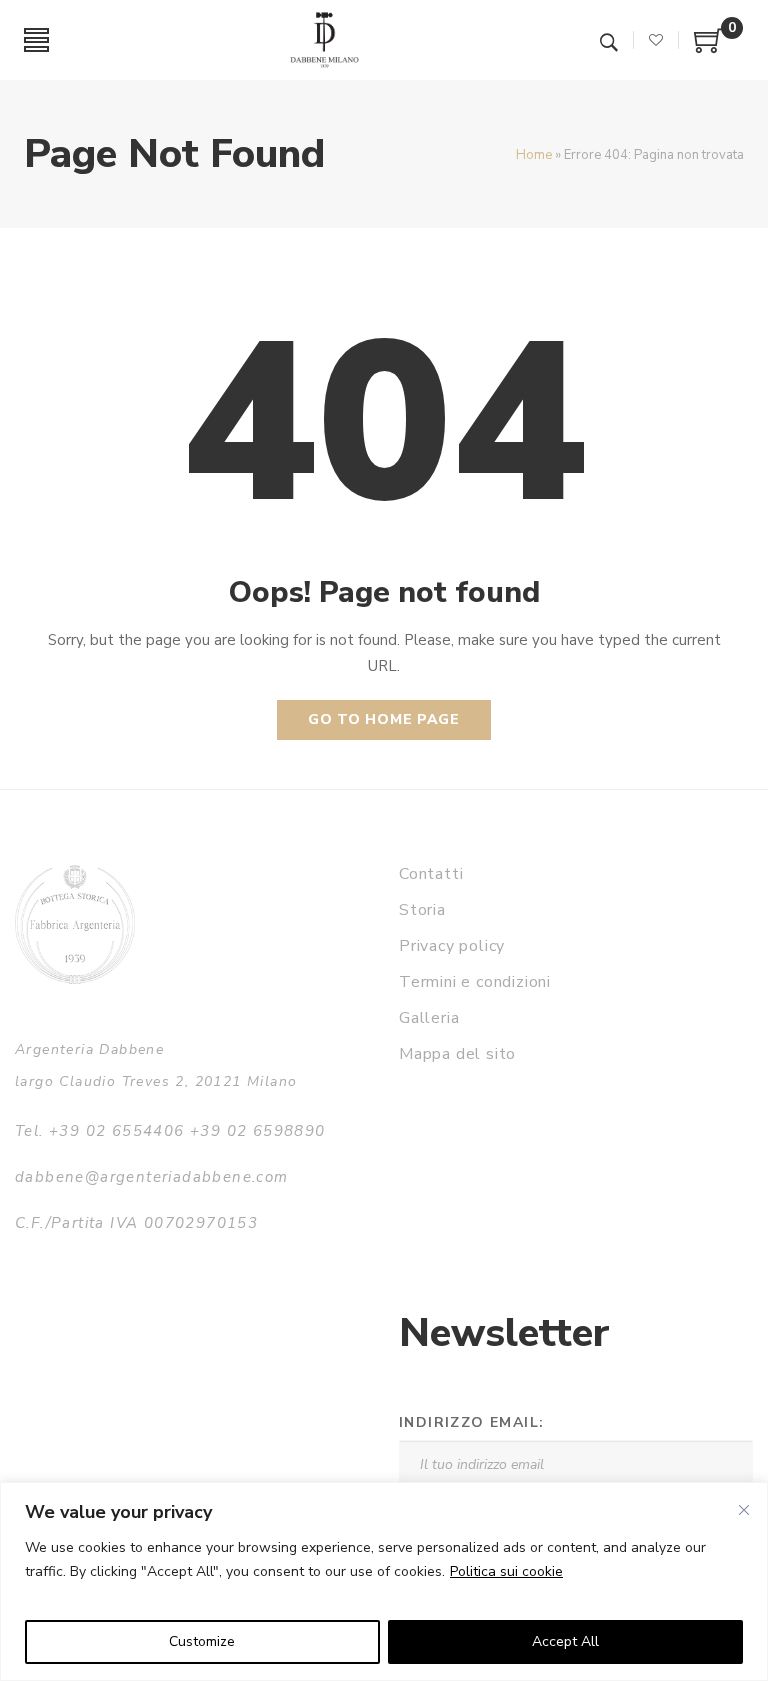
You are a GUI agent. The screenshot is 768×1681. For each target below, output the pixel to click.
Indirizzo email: (471, 1422)
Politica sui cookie (506, 1571)
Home (534, 155)
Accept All (565, 1641)
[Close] (744, 1510)
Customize (202, 1641)
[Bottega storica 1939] (75, 924)
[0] (709, 48)
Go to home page (384, 719)
